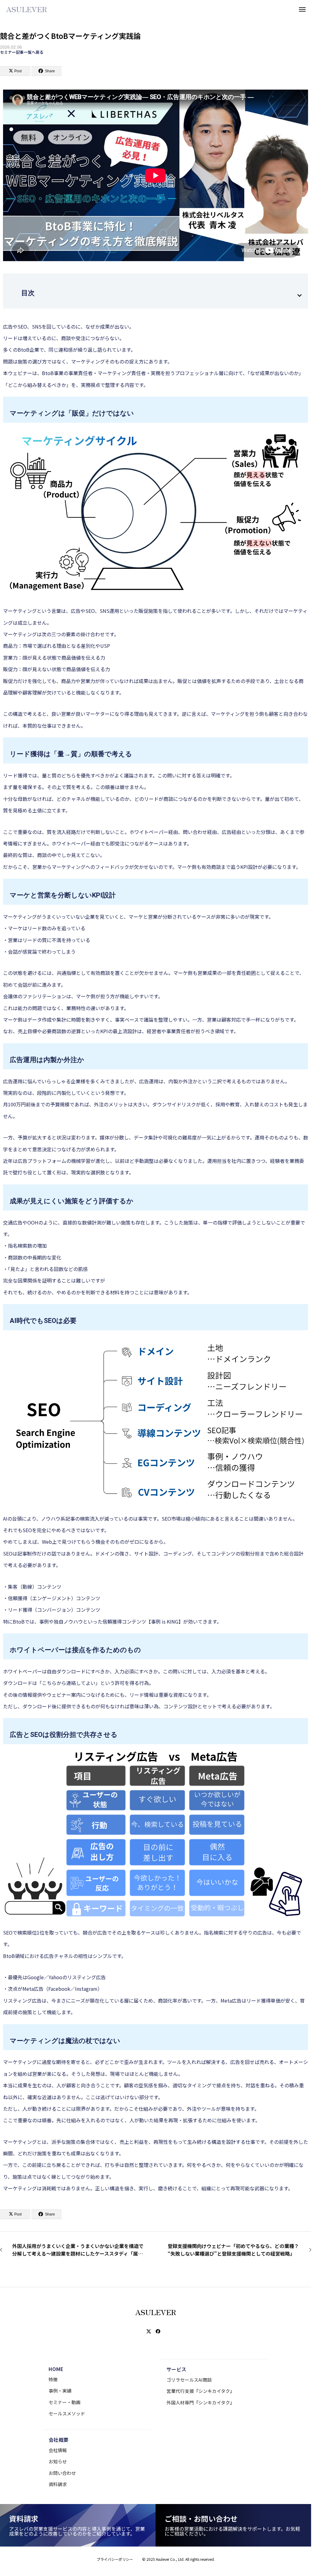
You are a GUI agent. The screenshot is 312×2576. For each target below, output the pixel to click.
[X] (149, 2332)
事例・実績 (60, 2391)
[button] (300, 296)
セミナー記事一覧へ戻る (22, 52)
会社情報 (58, 2450)
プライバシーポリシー (115, 2559)
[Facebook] (158, 2332)
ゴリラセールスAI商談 (189, 2380)
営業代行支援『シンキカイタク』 (201, 2391)
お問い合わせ (62, 2473)
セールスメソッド (67, 2413)
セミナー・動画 (65, 2402)
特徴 (53, 2379)
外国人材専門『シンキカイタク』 (201, 2402)
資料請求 (58, 2484)
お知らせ (58, 2461)
